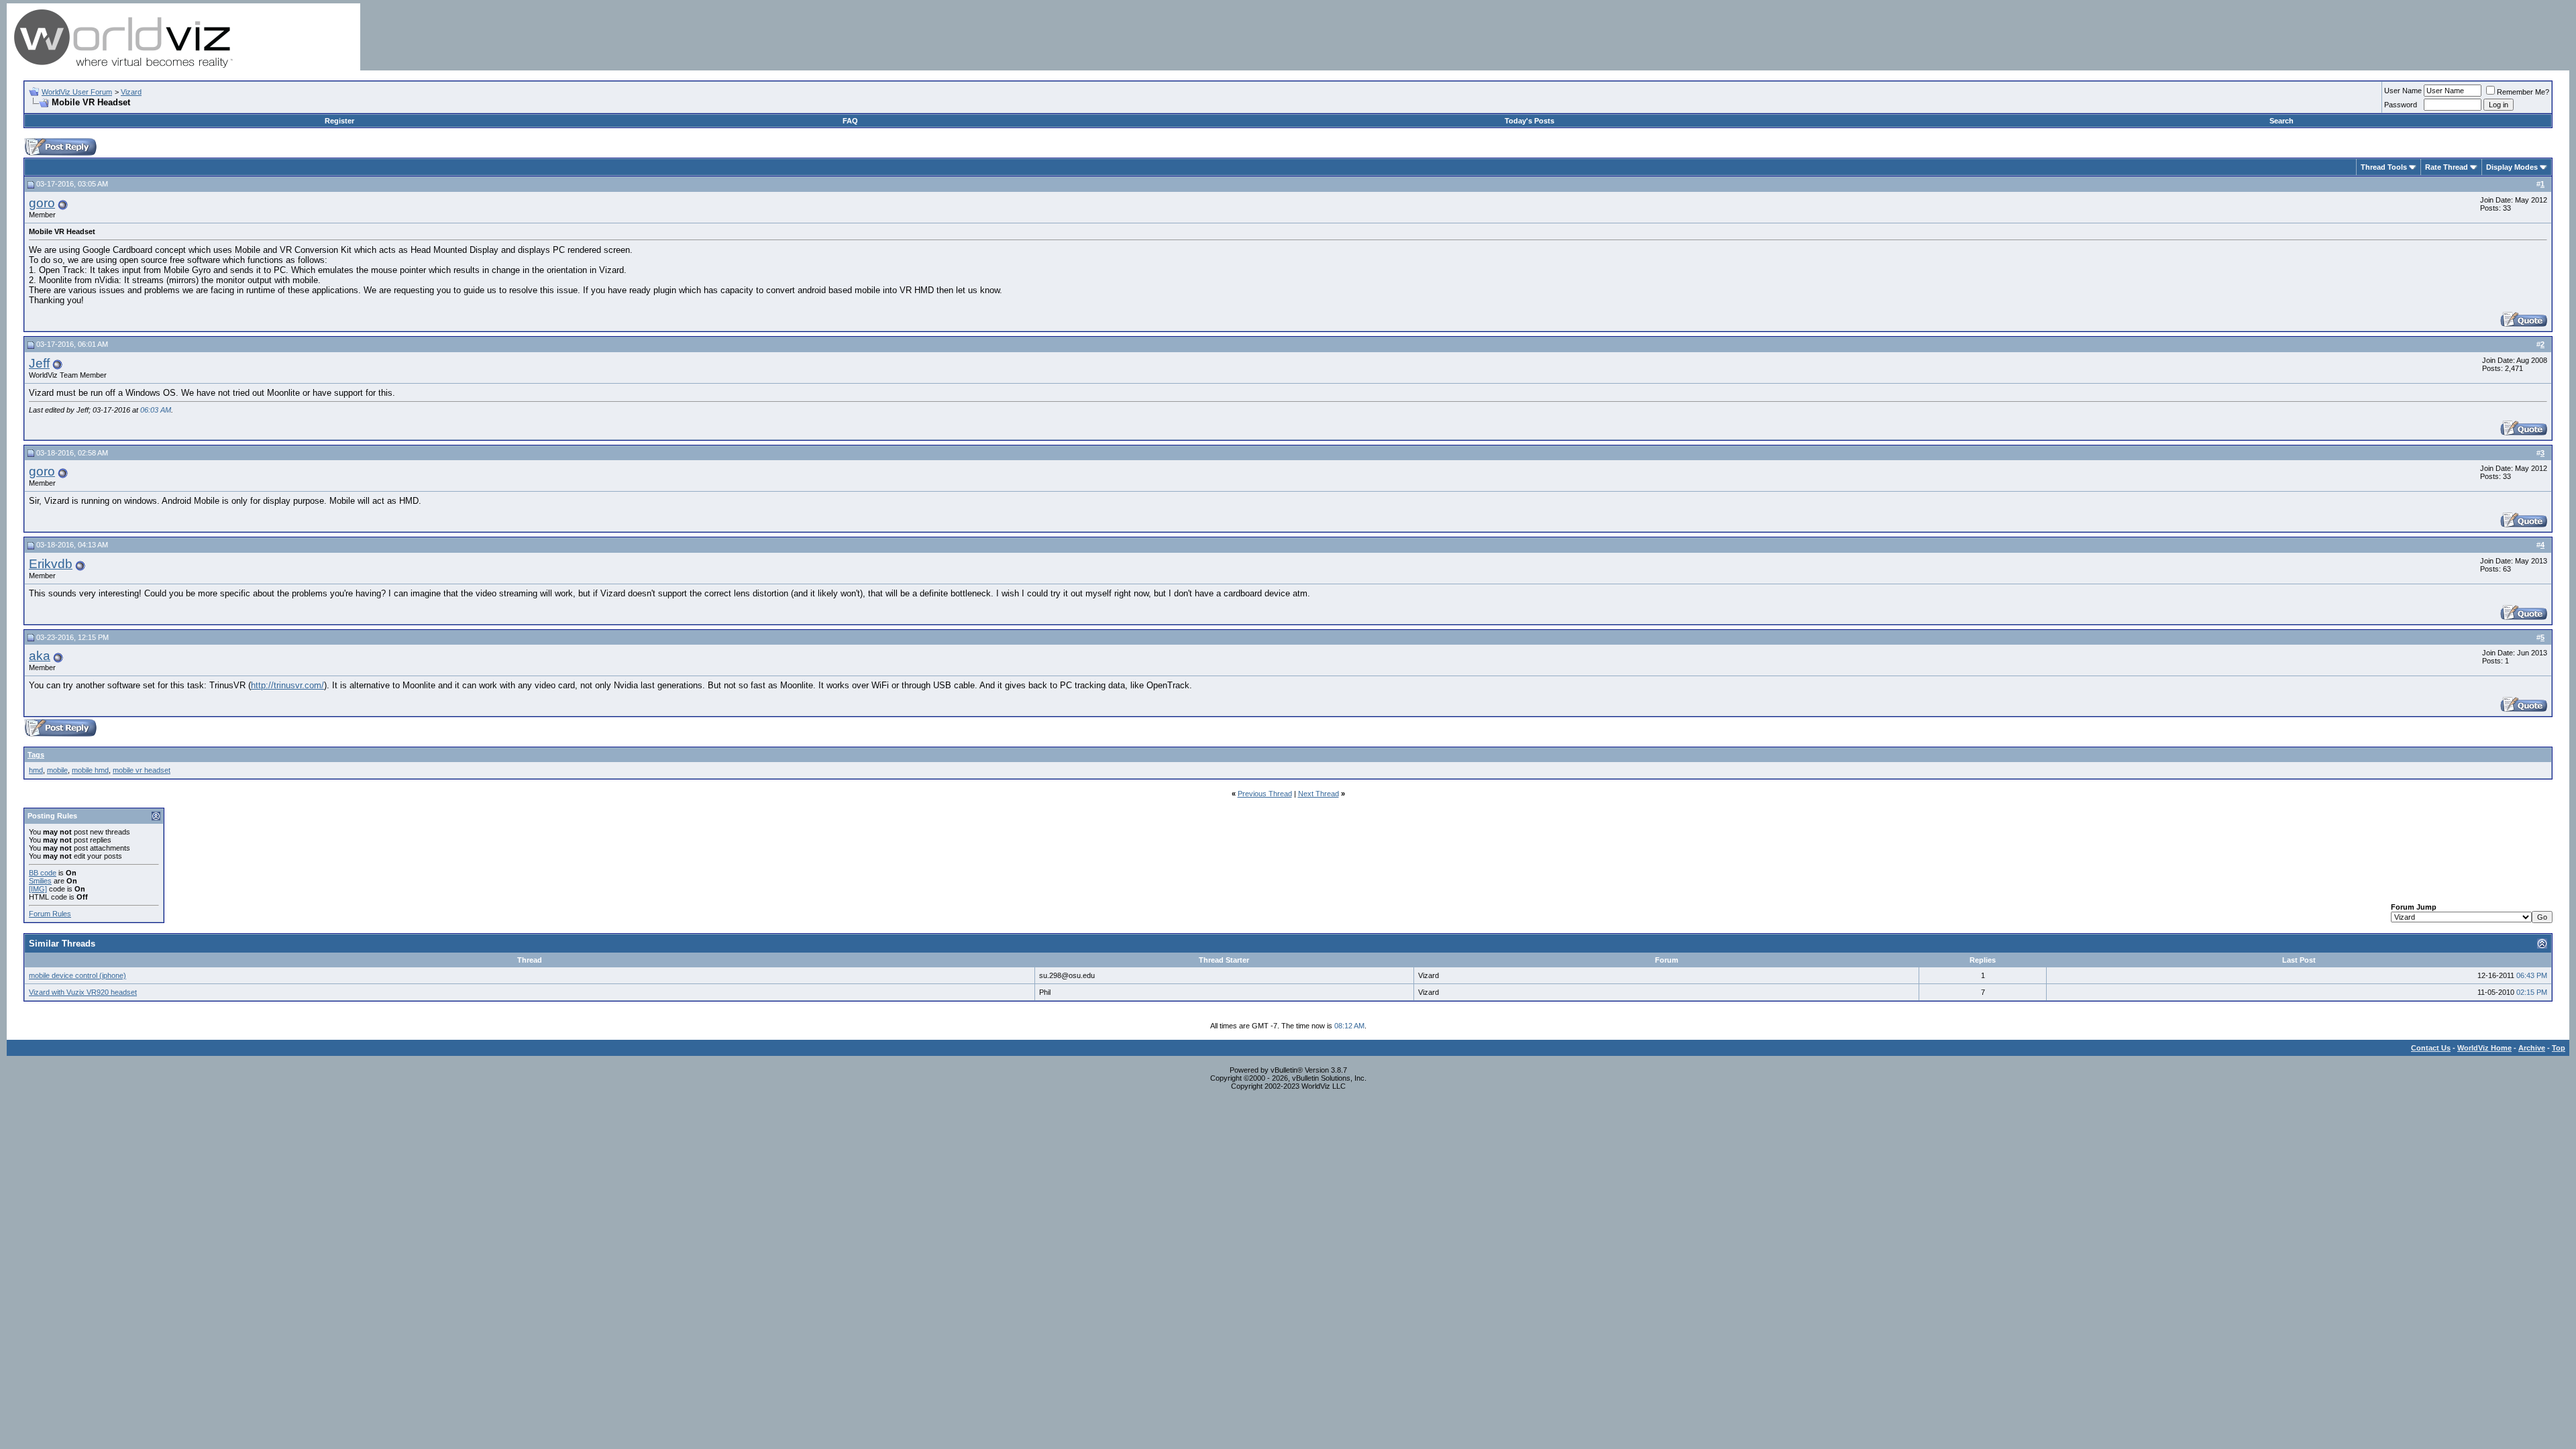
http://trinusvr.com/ (287, 685)
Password (2401, 105)
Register (339, 121)
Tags (36, 755)
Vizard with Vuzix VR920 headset (83, 992)
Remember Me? (2523, 92)
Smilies (40, 881)
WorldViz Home (2484, 1048)
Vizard (131, 92)
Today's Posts (1529, 121)
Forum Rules (50, 914)
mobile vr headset (142, 770)
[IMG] (38, 889)
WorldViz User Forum (77, 92)
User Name (2403, 91)
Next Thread (1319, 794)
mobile (57, 770)
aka (40, 656)
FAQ (850, 121)
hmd (36, 770)
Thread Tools (2384, 167)
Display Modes (2512, 167)
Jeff (39, 363)
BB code (43, 873)
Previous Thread (1265, 794)
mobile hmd (90, 770)
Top (2559, 1048)
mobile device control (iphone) (77, 975)
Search (2282, 121)
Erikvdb (51, 564)
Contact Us (2431, 1048)
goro (42, 203)
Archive (2532, 1048)
